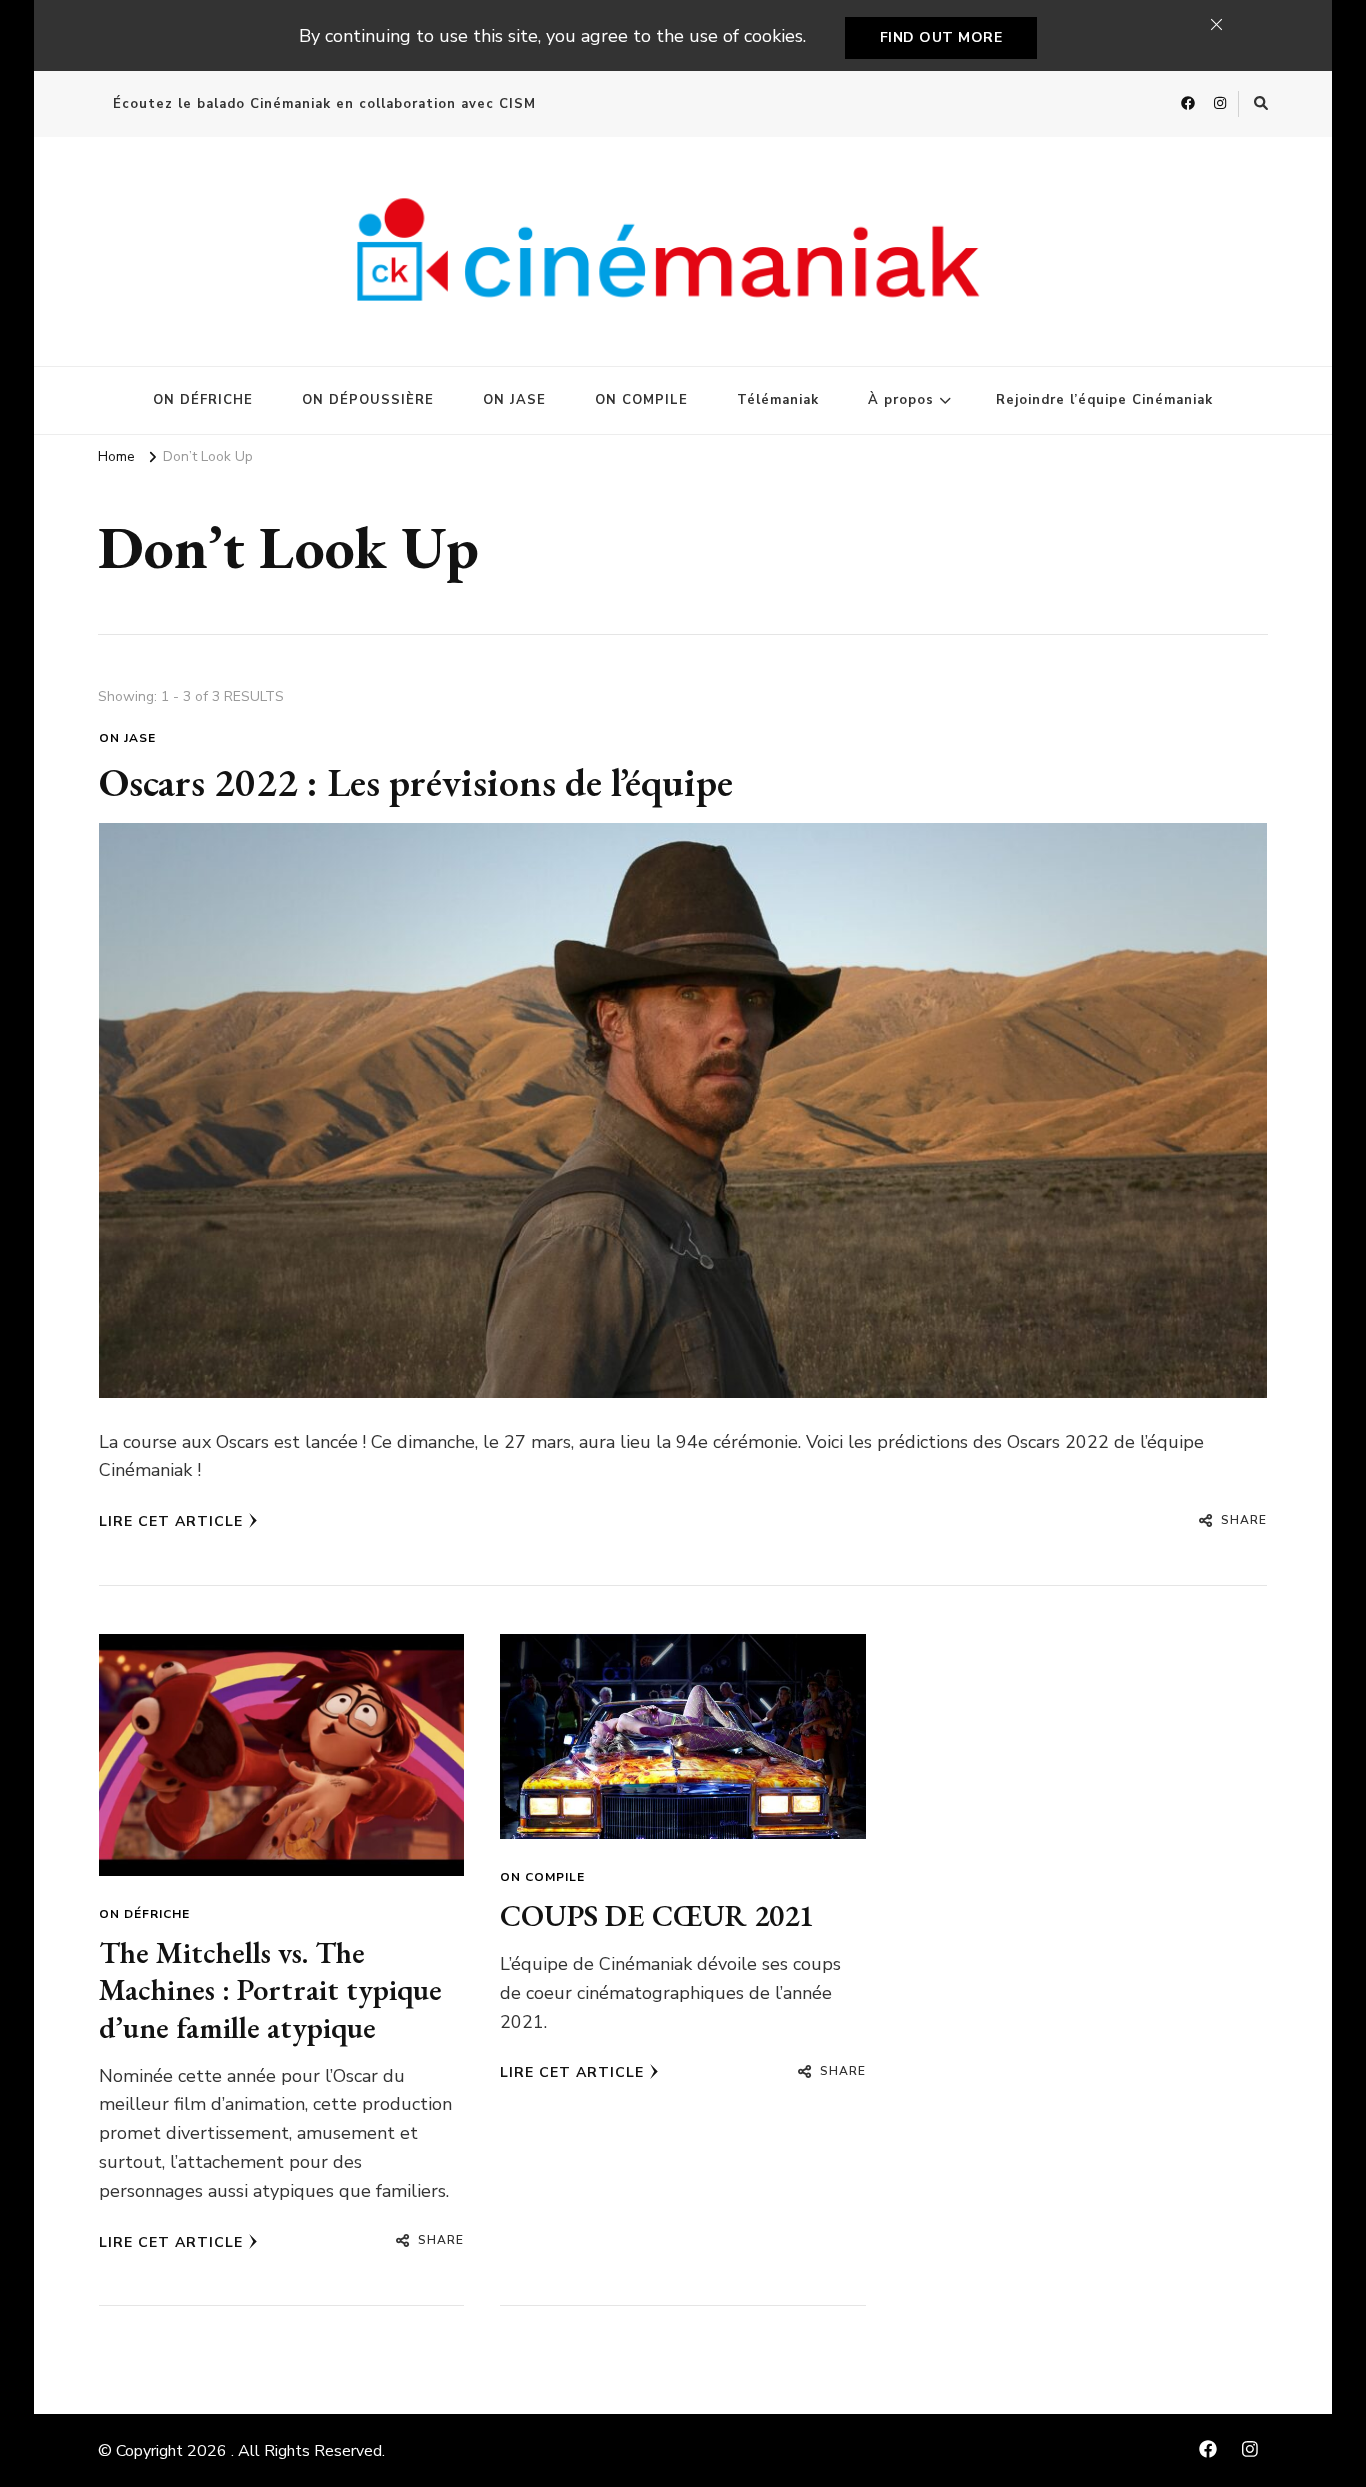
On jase (127, 738)
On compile (542, 1877)
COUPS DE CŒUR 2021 (657, 1915)
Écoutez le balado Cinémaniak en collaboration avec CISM (324, 104)
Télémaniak (778, 400)
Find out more (941, 37)
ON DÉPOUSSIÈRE (368, 400)
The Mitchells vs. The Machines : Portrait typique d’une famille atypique (270, 1990)
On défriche (144, 1914)
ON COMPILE (641, 400)
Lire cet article (171, 1521)
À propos (901, 400)
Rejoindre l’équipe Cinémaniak (1104, 400)
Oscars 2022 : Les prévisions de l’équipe (416, 782)
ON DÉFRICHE (203, 400)
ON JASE (514, 400)
